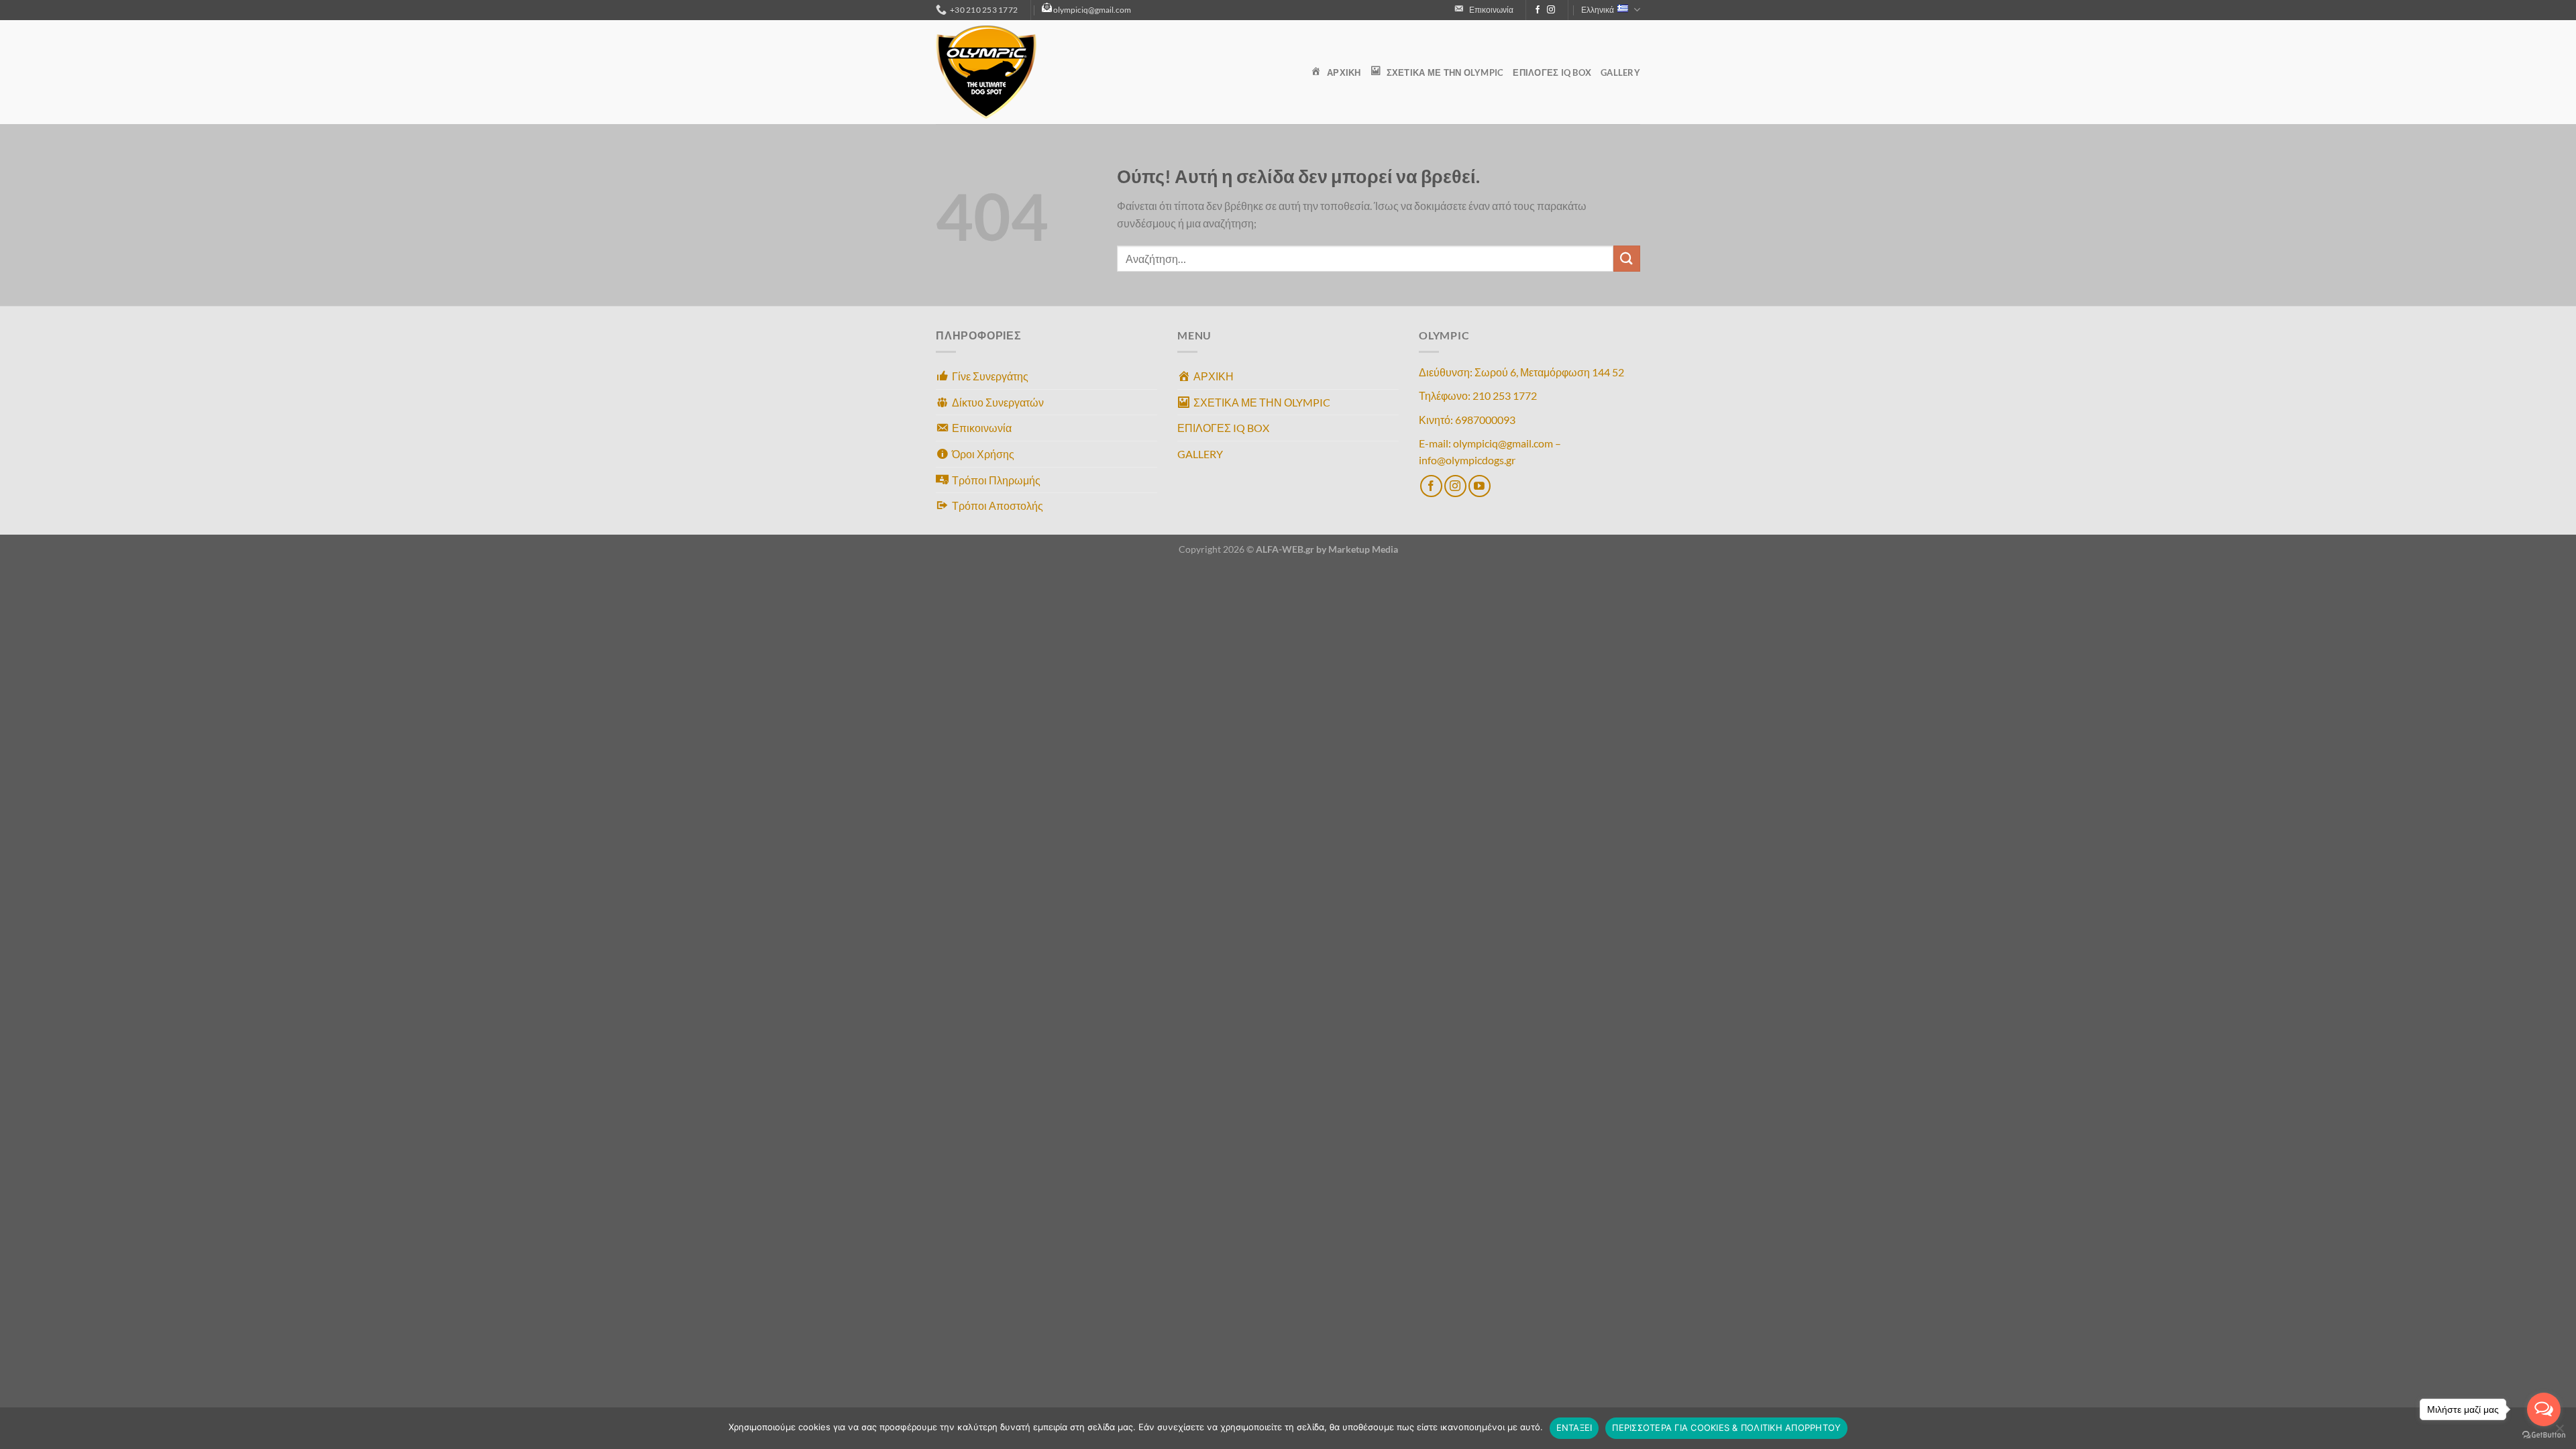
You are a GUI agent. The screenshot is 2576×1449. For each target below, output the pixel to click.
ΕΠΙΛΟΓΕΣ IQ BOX (1552, 72)
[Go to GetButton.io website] (2544, 1435)
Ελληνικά (1598, 10)
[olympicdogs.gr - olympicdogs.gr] (1003, 72)
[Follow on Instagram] (1551, 10)
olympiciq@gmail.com (1092, 10)
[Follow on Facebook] (1538, 10)
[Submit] (1627, 259)
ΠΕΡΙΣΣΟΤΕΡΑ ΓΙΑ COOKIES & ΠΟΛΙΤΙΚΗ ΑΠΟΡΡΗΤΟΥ (1726, 1428)
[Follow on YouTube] (1480, 486)
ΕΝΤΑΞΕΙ (1574, 1428)
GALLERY (1620, 72)
